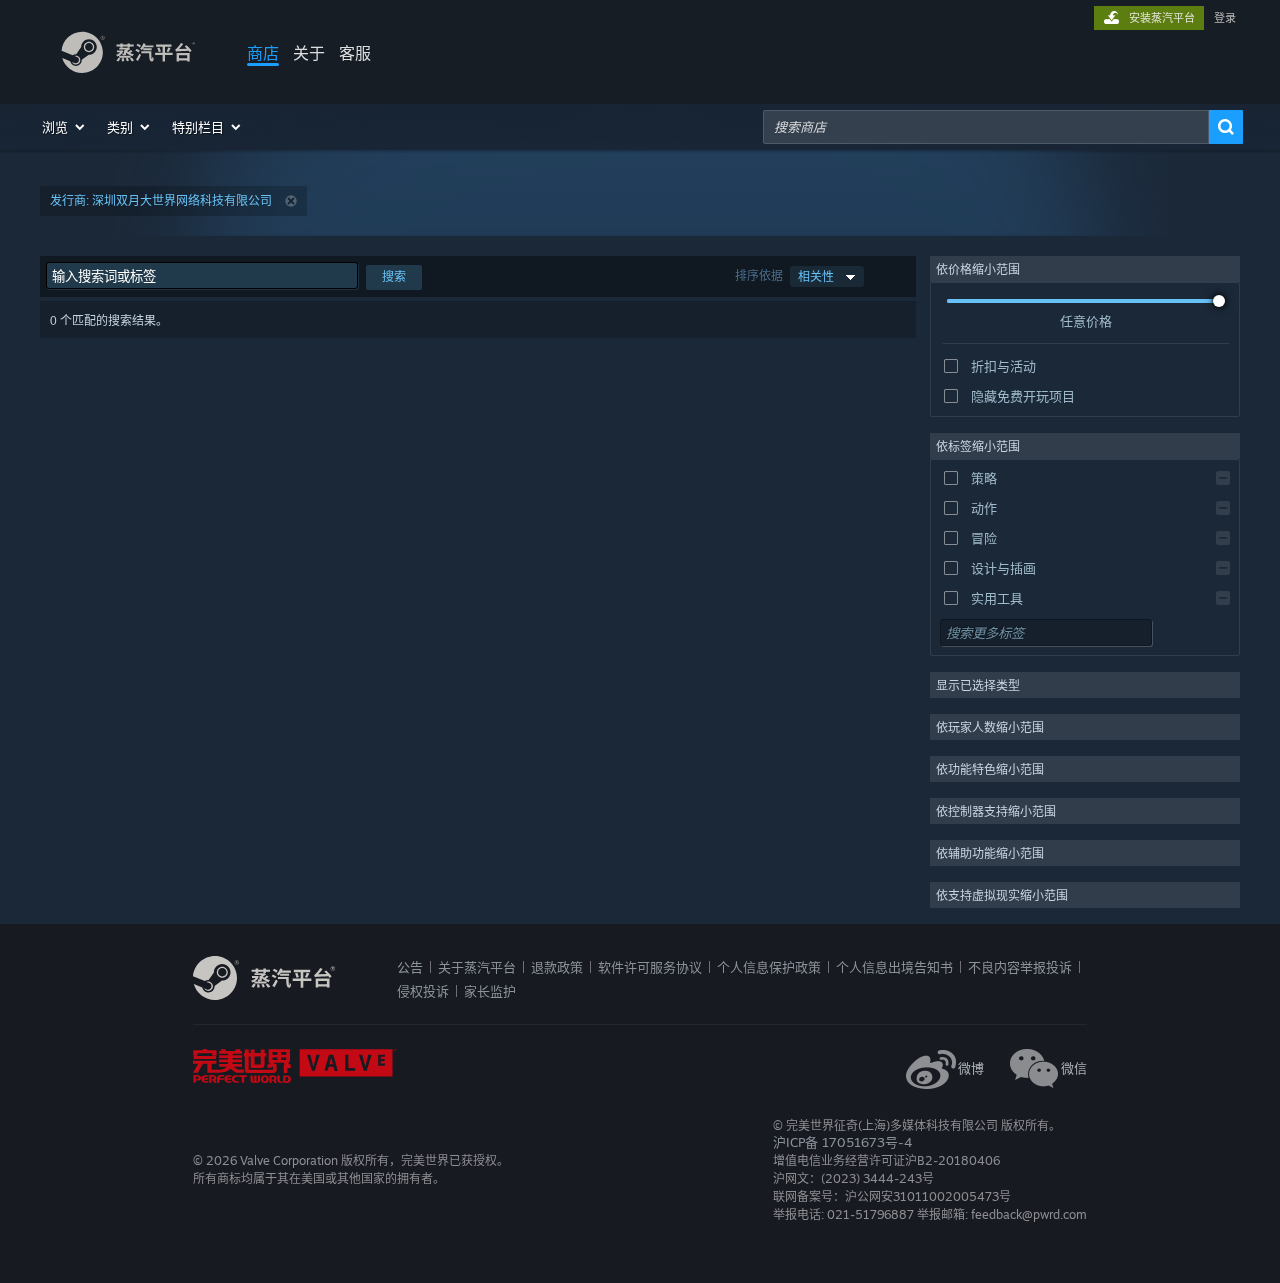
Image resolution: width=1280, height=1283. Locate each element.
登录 (1225, 18)
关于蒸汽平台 (477, 967)
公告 (410, 967)
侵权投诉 (423, 991)
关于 (309, 53)
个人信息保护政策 (769, 967)
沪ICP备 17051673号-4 (842, 1142)
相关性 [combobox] (816, 276)
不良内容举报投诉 (1020, 967)
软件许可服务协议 (650, 967)
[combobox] (986, 127)
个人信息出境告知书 (894, 967)
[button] (64, 127)
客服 (355, 53)
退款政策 (557, 967)
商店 (263, 53)
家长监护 (490, 991)
